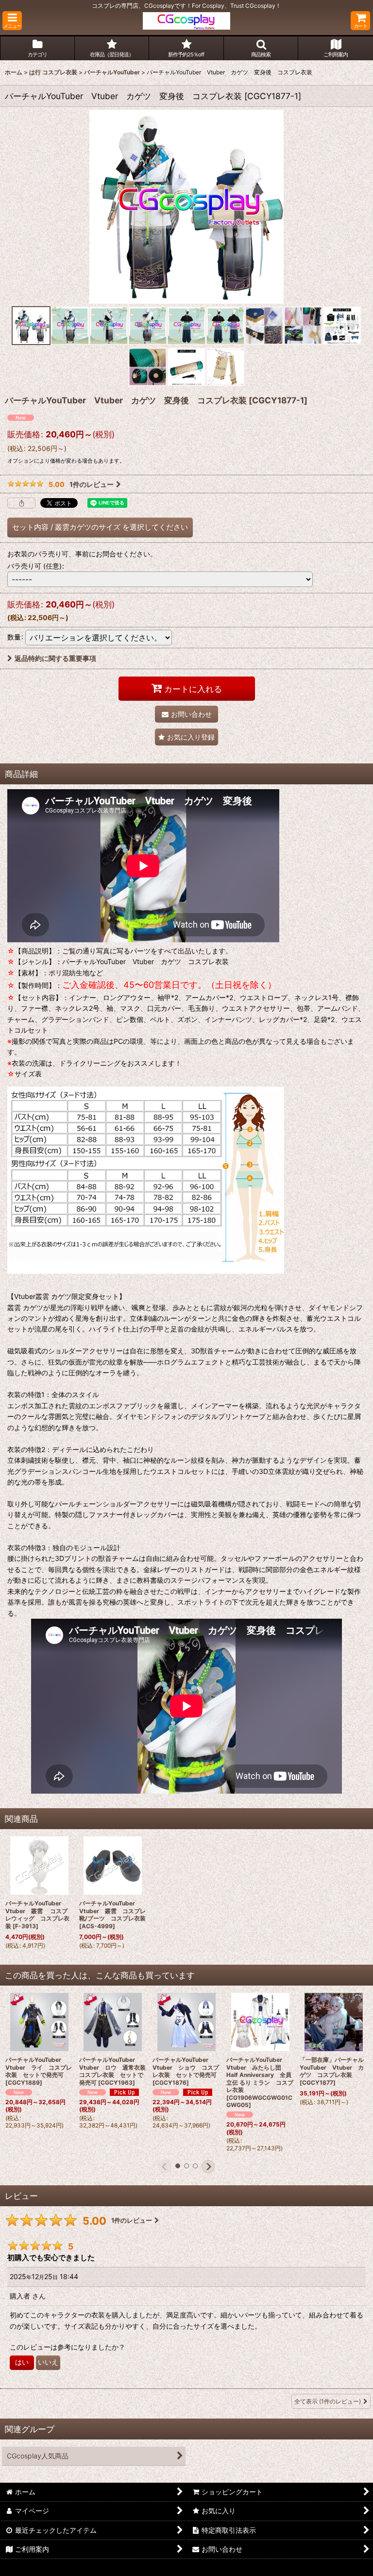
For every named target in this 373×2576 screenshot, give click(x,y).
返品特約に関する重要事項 (55, 658)
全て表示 (328, 2401)
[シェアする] (21, 503)
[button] (12, 21)
